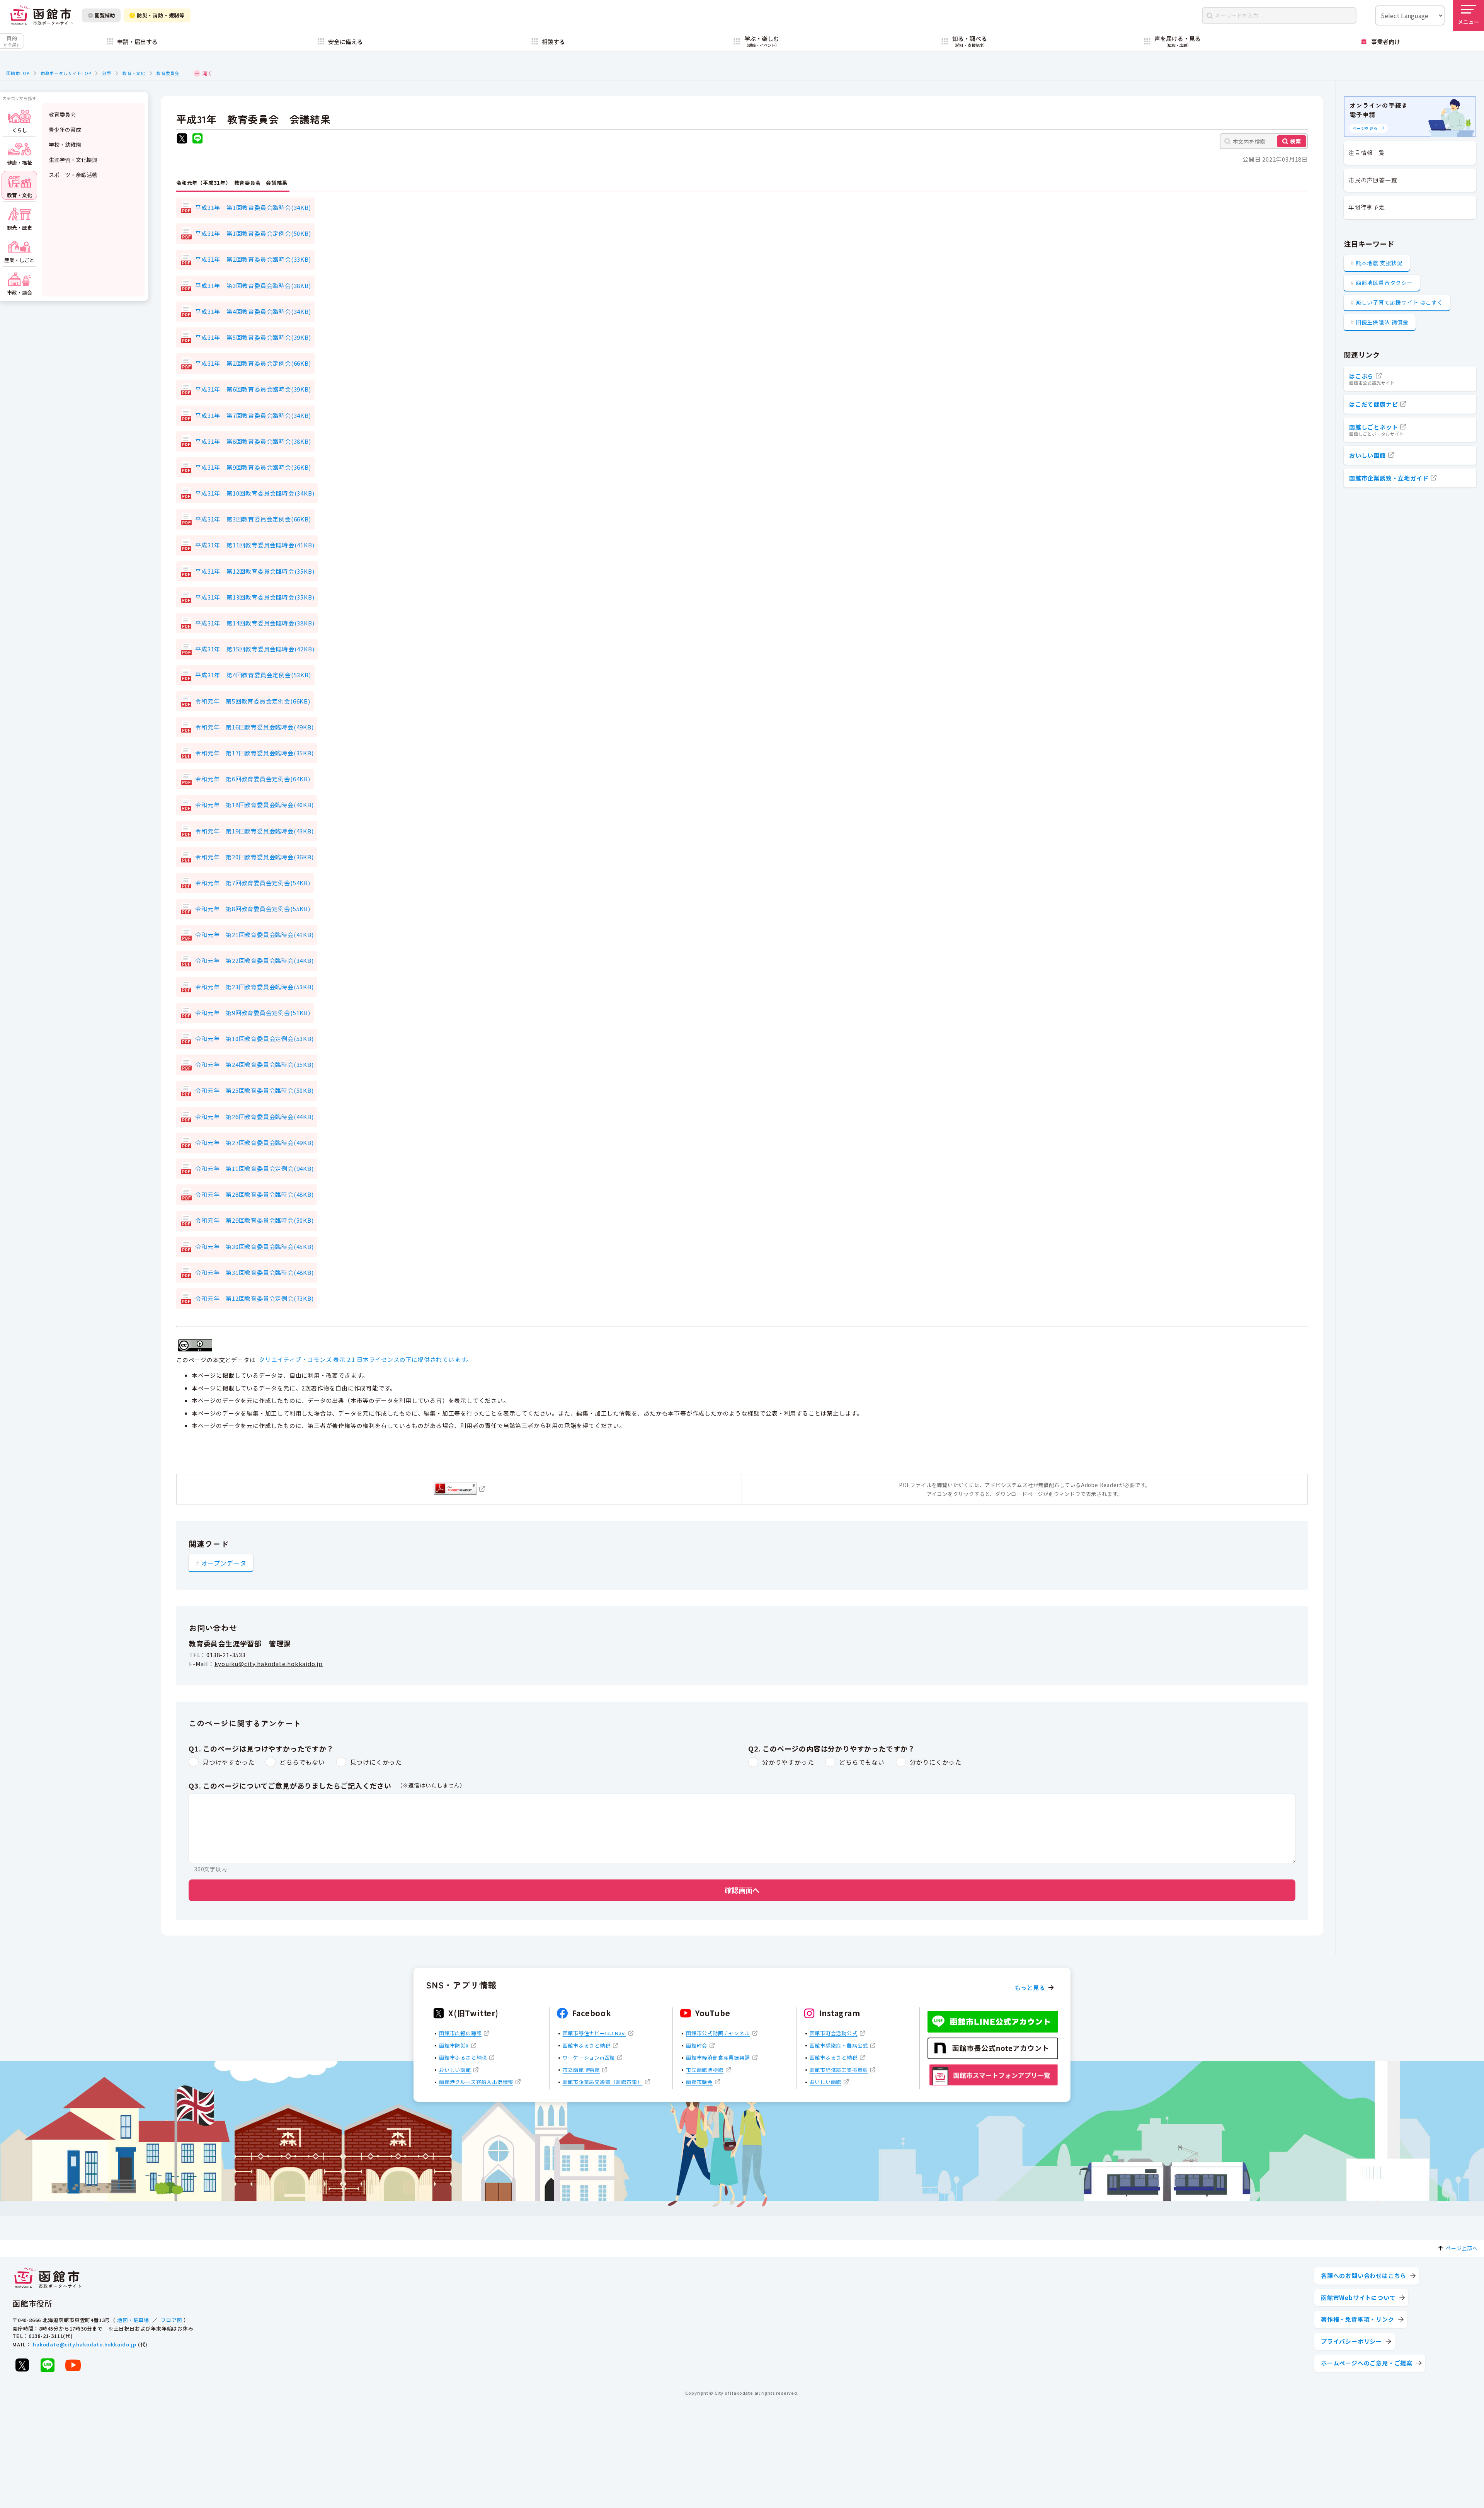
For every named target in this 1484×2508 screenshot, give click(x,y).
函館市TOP (18, 73)
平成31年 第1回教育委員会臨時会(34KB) (253, 207)
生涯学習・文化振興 (73, 160)
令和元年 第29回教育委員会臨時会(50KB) (254, 1220)
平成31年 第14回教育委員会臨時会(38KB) (255, 623)
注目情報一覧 (1367, 152)
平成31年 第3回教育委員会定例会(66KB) (253, 519)
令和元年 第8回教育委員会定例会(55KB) (253, 909)
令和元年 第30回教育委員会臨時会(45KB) (254, 1246)
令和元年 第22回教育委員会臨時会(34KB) (254, 960)
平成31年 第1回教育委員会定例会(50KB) (253, 233)
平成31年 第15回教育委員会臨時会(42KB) (255, 649)
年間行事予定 (1367, 207)
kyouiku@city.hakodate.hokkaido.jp (269, 1664)
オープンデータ (224, 1563)
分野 (107, 73)
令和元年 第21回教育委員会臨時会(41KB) (254, 935)
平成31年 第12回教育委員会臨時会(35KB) (255, 571)
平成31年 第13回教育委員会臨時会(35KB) (255, 597)
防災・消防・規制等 (161, 15)
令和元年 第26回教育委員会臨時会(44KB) (254, 1117)
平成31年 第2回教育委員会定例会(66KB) (253, 363)
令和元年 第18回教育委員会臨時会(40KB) (254, 805)
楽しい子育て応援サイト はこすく (1399, 302)
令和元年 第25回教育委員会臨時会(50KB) (254, 1090)
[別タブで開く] (182, 139)
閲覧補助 (105, 15)
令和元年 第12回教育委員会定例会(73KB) (254, 1298)
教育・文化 (134, 73)
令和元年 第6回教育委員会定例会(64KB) (253, 779)
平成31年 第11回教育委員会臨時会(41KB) (255, 545)
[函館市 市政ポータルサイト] (41, 15)
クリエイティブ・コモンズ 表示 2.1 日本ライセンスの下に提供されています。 (366, 1359)
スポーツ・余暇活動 (73, 175)
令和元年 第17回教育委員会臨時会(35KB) (254, 753)
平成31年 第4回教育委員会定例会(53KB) (253, 675)
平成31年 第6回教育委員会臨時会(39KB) (253, 389)
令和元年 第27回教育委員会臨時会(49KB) (254, 1142)
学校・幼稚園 (65, 145)
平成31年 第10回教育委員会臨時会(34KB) (255, 493)
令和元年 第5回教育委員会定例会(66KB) (253, 701)
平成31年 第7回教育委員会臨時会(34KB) (253, 415)
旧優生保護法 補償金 (1382, 322)
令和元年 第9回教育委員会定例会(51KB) (253, 1013)
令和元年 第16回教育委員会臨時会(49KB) (254, 727)
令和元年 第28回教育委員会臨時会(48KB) (254, 1194)
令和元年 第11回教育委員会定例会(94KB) (254, 1168)
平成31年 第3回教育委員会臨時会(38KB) (253, 285)
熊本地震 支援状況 (1379, 263)
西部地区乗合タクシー (1384, 283)
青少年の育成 (65, 129)
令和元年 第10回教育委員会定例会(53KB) (254, 1038)
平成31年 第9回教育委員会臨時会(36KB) (253, 467)
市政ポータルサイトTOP (66, 73)
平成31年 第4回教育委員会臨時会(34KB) (253, 311)
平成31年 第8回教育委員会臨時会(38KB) (253, 441)
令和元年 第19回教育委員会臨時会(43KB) (254, 831)
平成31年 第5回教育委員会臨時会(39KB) (253, 337)
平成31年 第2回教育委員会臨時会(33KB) (253, 259)
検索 (1295, 141)
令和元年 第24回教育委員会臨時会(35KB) (254, 1064)
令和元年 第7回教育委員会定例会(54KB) (253, 883)
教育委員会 (168, 73)
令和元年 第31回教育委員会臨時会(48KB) (254, 1272)
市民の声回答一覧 (1373, 180)
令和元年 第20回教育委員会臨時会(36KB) (254, 857)
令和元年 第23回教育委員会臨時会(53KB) (254, 987)
